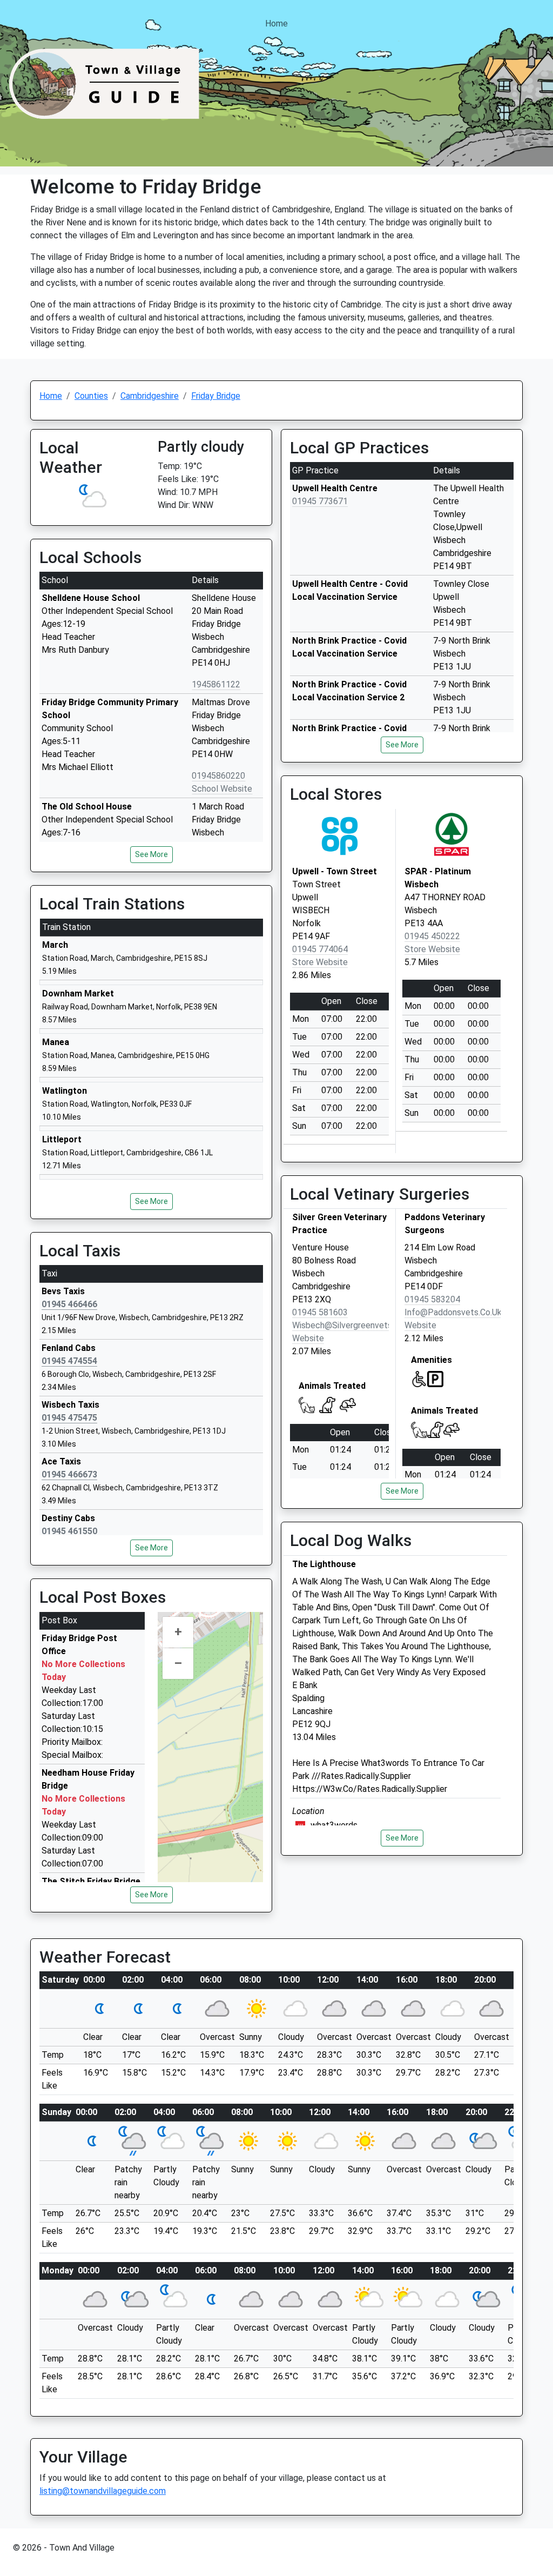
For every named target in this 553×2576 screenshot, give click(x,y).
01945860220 (218, 776)
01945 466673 (69, 1474)
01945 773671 (320, 501)
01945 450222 (432, 936)
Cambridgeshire (150, 396)
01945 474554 (69, 1361)
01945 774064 (320, 949)
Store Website (320, 962)
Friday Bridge (216, 396)
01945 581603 (320, 1312)
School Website (222, 789)
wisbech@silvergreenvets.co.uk (354, 1325)
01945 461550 (69, 1531)
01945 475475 (69, 1418)
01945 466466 (69, 1304)
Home (276, 24)
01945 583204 (432, 1299)
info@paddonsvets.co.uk (453, 1312)
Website (308, 1338)
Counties (91, 396)
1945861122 (216, 684)
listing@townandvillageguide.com (103, 2491)
